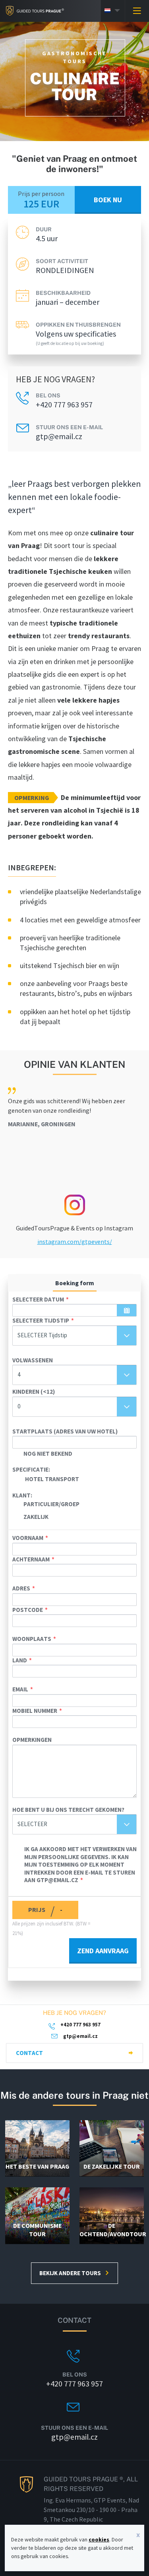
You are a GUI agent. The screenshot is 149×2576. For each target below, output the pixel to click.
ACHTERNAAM (31, 1559)
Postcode (28, 1610)
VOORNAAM (28, 1538)
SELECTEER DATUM (38, 1299)
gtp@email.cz (59, 436)
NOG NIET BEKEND (48, 1454)
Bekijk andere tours (70, 2273)
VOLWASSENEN (33, 1360)
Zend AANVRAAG (103, 1951)
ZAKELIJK (36, 1517)
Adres (21, 1588)
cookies (99, 2539)
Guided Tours (32, 11)
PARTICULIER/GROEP (51, 1504)
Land (20, 1660)
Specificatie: (31, 1469)
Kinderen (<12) (34, 1392)
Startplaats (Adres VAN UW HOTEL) (65, 1431)
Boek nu (108, 200)
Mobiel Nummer (35, 1711)
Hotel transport (52, 1479)
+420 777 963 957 (64, 405)
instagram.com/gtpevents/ (75, 1242)
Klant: (22, 1495)
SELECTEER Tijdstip (41, 1320)
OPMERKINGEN (32, 1740)
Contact (29, 2053)
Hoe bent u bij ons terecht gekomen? (68, 1810)
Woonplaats (32, 1639)
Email (20, 1689)
